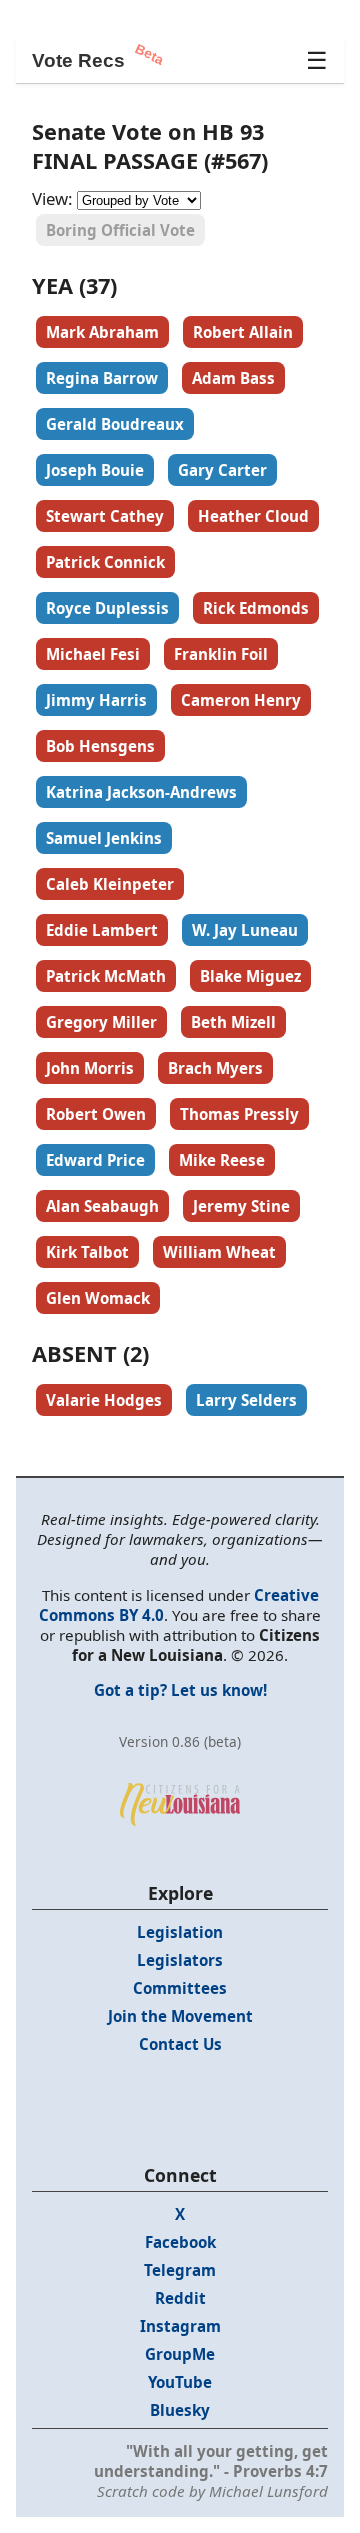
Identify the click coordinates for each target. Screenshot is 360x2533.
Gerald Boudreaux (115, 424)
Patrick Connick (105, 562)
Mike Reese (222, 1160)
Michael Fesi (93, 654)
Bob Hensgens (100, 746)
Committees (180, 1988)
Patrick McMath (106, 976)
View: (52, 198)
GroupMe (180, 2354)
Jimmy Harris (96, 700)
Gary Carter (222, 470)
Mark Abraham (102, 332)
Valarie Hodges (104, 1400)
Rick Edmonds (256, 608)
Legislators (180, 1960)
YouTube (180, 2382)
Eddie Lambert (102, 930)
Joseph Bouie (95, 470)
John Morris (90, 1068)
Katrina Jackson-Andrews (141, 792)
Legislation (180, 1932)
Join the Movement (180, 2016)
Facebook (180, 2242)
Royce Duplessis (107, 608)
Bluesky (180, 2410)
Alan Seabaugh (102, 1206)
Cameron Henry (241, 700)
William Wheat (219, 1252)
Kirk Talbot (87, 1252)
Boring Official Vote (120, 230)
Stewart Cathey (105, 516)
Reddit (180, 2298)
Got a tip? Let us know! (180, 1690)
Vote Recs (78, 60)
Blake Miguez (250, 976)
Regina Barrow (102, 378)
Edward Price (95, 1160)
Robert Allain (243, 332)
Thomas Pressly (239, 1114)
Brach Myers (215, 1068)
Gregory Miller (101, 1022)
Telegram (180, 2270)
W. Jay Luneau (245, 930)
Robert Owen (96, 1114)
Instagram (180, 2326)
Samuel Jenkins (104, 838)
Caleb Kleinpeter (110, 884)
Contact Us (180, 2044)
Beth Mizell (233, 1022)
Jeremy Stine (241, 1206)
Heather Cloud (253, 516)
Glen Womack (98, 1298)
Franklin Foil (221, 654)
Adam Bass (233, 378)
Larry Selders (246, 1400)
